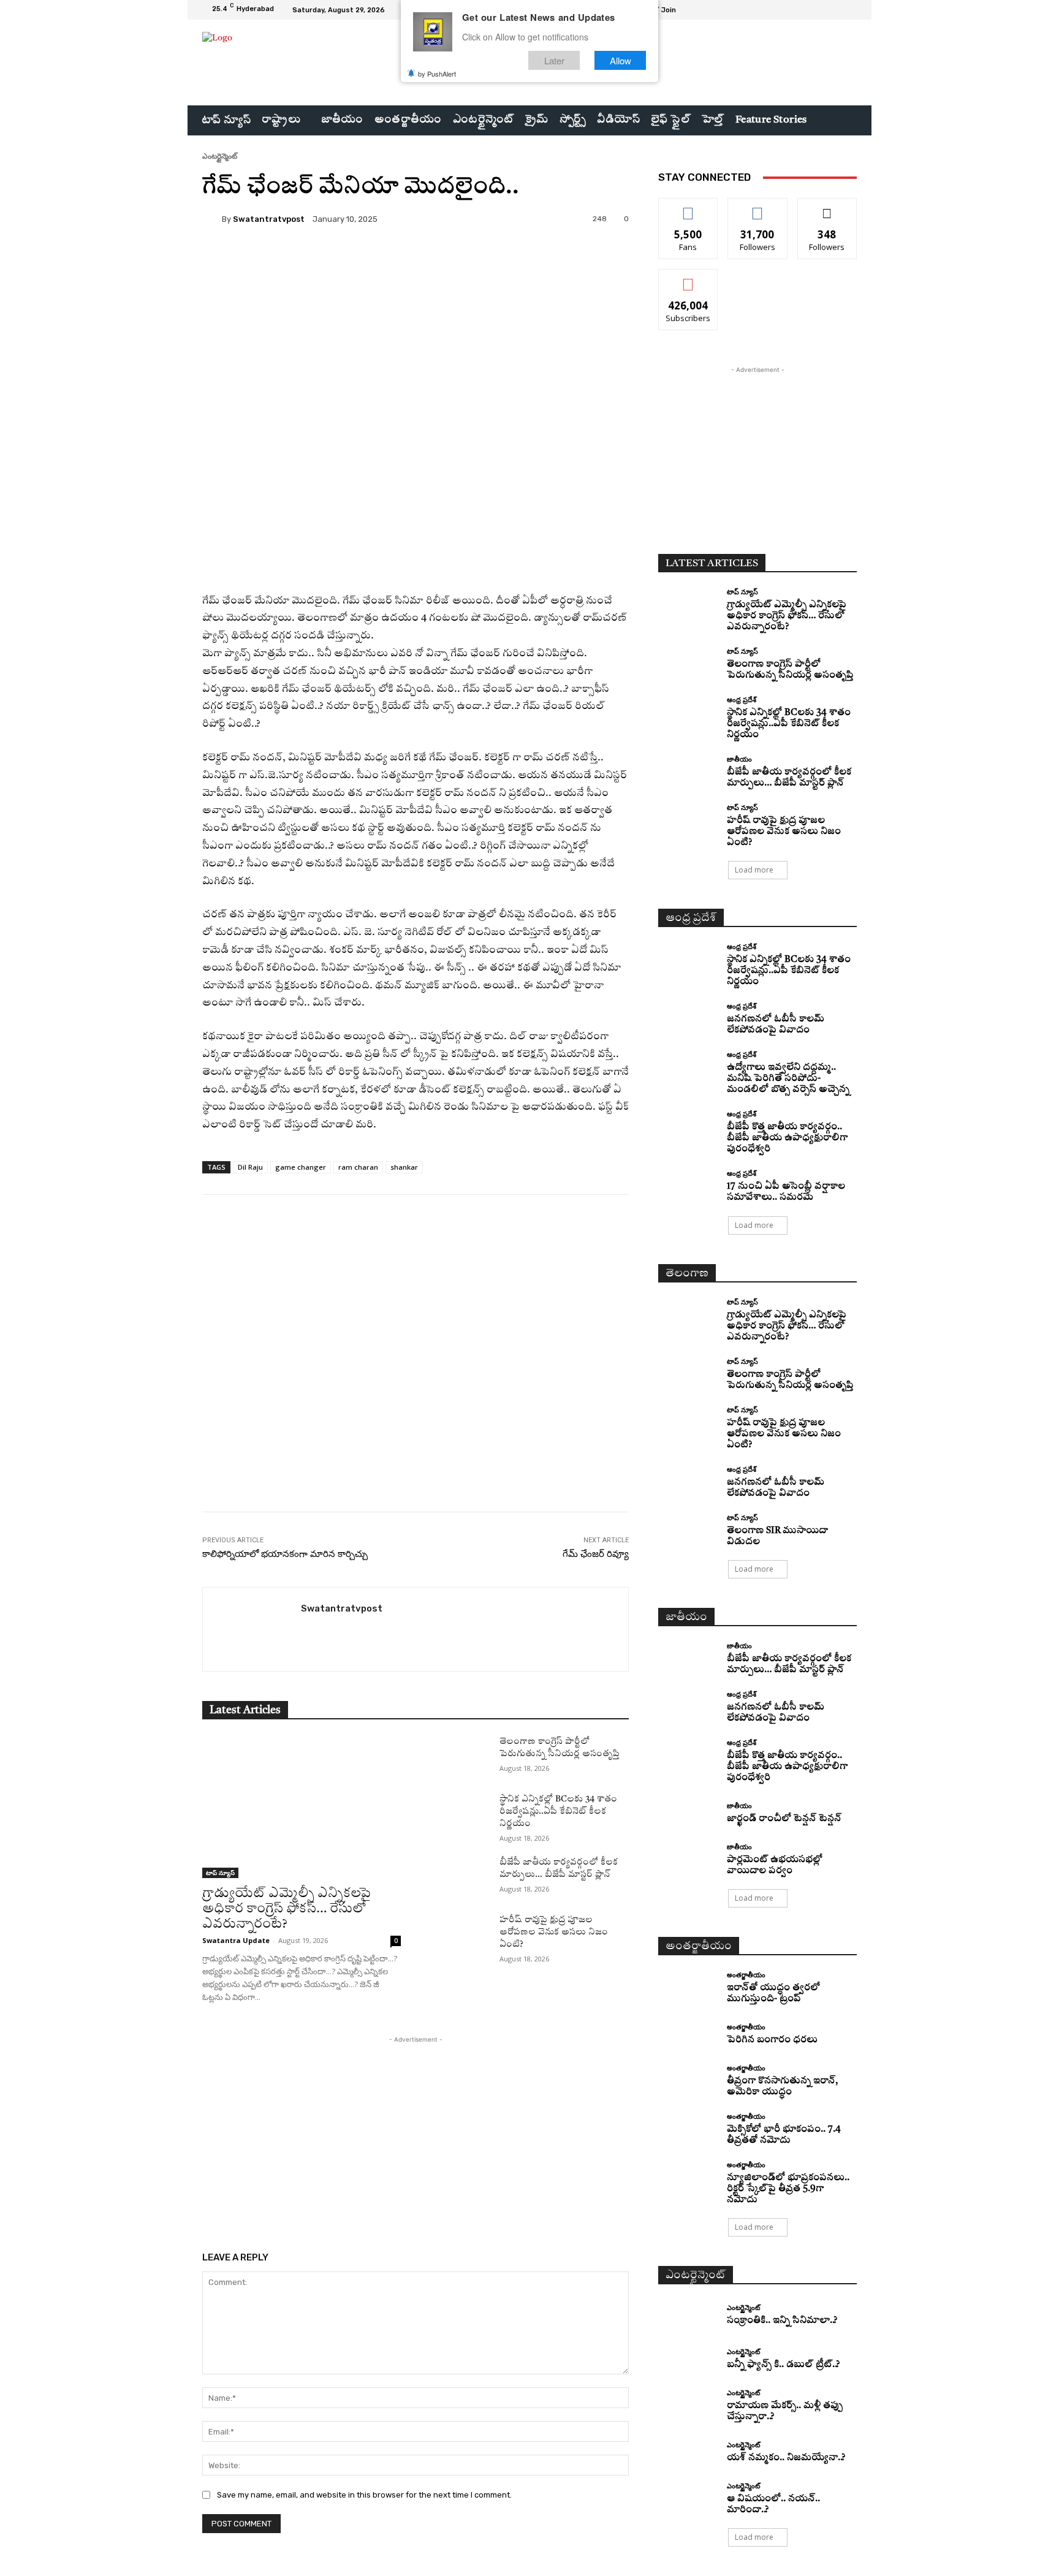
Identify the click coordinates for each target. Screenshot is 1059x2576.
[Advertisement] (416, 1384)
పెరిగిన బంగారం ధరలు (772, 2040)
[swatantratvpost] (212, 219)
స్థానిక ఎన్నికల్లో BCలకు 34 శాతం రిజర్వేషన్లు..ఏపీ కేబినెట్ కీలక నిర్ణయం (558, 1811)
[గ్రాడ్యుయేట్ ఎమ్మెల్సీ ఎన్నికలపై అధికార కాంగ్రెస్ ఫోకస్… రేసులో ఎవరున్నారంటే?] (302, 1807)
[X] (835, 10)
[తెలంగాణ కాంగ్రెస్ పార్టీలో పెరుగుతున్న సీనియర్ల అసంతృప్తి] (460, 1756)
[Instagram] (820, 10)
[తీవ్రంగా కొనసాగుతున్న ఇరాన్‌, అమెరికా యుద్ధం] (688, 2079)
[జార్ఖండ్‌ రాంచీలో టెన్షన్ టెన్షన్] (688, 1813)
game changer (301, 1167)
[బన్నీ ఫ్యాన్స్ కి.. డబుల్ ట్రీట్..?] (688, 2360)
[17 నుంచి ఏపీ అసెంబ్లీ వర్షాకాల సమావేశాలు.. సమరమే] (688, 1185)
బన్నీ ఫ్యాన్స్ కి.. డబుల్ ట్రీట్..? (783, 2365)
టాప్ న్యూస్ (220, 1873)
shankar (404, 1167)
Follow (758, 207)
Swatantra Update (236, 1940)
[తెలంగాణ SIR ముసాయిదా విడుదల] (688, 1529)
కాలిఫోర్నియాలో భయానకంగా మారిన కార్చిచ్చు (285, 1554)
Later (554, 60)
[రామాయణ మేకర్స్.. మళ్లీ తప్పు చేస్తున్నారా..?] (688, 2404)
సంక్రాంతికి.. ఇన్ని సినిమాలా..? (782, 2321)
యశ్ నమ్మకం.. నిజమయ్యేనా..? (786, 2458)
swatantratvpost (269, 219)
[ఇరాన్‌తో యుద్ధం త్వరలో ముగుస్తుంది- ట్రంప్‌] (688, 1986)
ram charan (358, 1167)
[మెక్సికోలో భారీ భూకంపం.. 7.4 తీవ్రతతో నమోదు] (688, 2128)
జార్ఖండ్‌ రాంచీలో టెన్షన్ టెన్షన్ (784, 1819)
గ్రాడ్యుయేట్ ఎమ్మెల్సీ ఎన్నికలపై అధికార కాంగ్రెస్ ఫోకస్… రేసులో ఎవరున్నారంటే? (287, 1909)
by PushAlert (437, 74)
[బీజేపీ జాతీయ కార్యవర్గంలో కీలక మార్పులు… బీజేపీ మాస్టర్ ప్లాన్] (460, 1877)
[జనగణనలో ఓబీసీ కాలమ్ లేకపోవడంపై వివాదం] (688, 1017)
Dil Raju (250, 1167)
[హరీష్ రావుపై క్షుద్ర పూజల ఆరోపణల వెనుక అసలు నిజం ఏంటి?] (460, 1934)
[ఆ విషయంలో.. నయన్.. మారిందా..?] (688, 2497)
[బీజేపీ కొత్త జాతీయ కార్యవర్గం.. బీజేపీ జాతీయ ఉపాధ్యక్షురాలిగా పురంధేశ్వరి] (688, 1125)
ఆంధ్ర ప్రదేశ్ (742, 699)
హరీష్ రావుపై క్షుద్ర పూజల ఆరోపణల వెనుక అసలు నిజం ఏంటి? (554, 1932)
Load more (754, 870)
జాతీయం (739, 759)
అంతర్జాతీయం (746, 1975)
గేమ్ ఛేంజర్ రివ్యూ (596, 1554)
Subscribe (688, 278)
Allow (621, 60)
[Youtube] (849, 10)
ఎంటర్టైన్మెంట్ (220, 156)
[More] (513, 261)
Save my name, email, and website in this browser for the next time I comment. (364, 2495)
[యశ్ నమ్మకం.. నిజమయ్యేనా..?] (688, 2453)
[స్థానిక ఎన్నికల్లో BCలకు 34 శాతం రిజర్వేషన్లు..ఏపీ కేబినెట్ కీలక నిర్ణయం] (460, 1814)
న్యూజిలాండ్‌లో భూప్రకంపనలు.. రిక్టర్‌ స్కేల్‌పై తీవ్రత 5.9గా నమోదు (788, 2189)
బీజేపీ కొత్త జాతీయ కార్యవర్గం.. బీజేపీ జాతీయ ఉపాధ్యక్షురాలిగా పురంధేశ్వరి (787, 1138)
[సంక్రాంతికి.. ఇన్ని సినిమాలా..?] (688, 2315)
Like (689, 207)
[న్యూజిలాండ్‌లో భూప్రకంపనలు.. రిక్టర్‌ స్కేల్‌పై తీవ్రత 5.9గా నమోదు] (688, 2176)
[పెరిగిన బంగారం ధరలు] (688, 2035)
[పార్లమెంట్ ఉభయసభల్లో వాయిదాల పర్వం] (688, 1858)
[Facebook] (805, 10)
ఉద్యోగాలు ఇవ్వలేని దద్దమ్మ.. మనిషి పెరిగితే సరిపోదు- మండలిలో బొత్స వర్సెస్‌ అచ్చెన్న (788, 1079)
